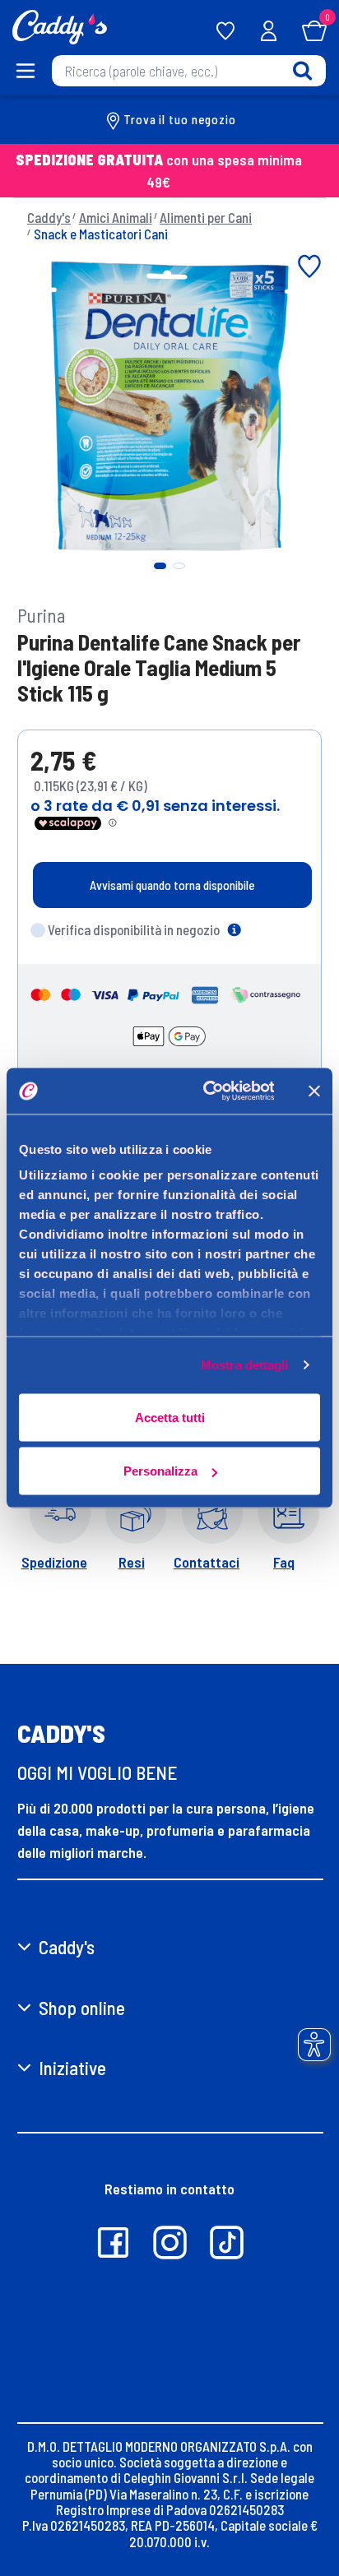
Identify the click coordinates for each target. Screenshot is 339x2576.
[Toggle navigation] (26, 71)
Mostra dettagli (245, 1365)
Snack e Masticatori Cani (101, 234)
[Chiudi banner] (314, 1091)
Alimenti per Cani (206, 217)
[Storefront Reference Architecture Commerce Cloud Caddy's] (60, 25)
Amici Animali (116, 217)
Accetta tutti (170, 1417)
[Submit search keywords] (302, 70)
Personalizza (160, 1471)
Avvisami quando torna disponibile (172, 885)
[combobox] (189, 71)
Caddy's (49, 217)
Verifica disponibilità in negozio (134, 929)
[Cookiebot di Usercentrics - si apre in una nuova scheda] (207, 1091)
